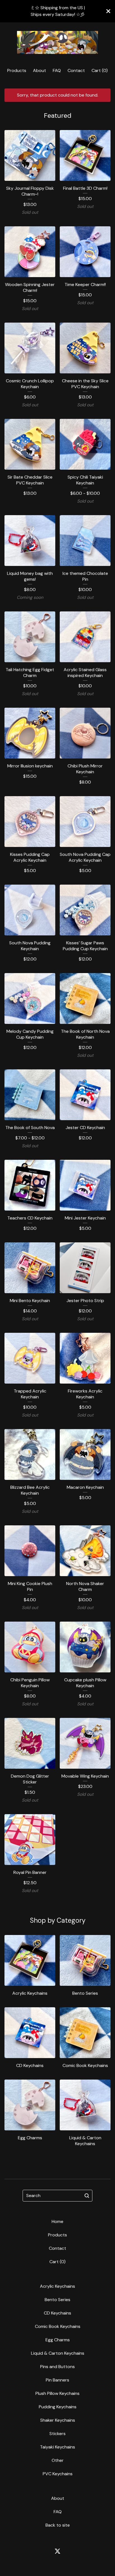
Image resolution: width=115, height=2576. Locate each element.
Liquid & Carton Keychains (58, 2353)
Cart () (100, 70)
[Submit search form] (87, 2196)
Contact (76, 70)
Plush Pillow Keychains (57, 2393)
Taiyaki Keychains (57, 2447)
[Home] (57, 43)
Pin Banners (57, 2380)
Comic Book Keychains (58, 2326)
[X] (57, 2551)
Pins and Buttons (57, 2367)
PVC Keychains (58, 2474)
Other (58, 2460)
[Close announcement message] (108, 11)
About (39, 70)
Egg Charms (58, 2340)
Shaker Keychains (58, 2420)
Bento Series (57, 2300)
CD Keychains (57, 2313)
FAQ (57, 70)
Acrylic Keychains (57, 2286)
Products (17, 70)
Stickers (57, 2434)
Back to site (58, 2525)
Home (57, 2221)
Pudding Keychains (58, 2407)
